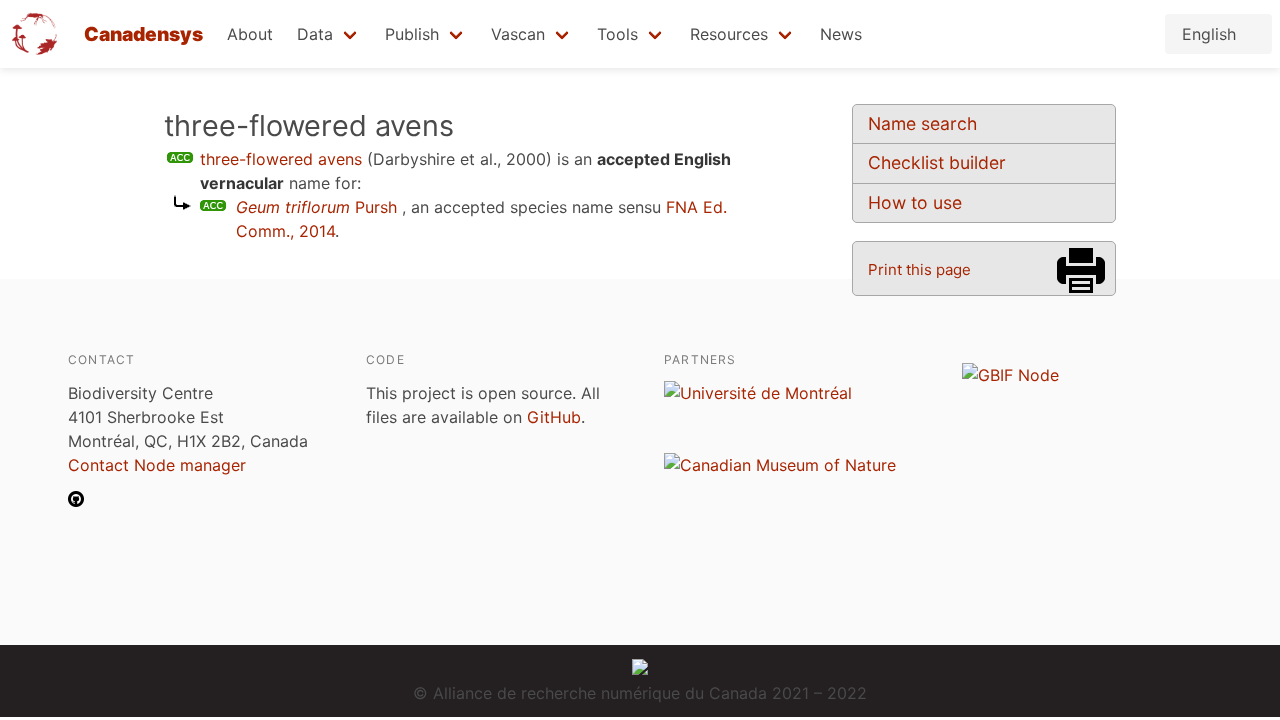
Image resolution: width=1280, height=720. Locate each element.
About (250, 34)
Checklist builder (937, 162)
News (841, 34)
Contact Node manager (157, 465)
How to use (915, 202)
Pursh (316, 207)
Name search (922, 123)
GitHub (554, 417)
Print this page (919, 269)
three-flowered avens (281, 159)
